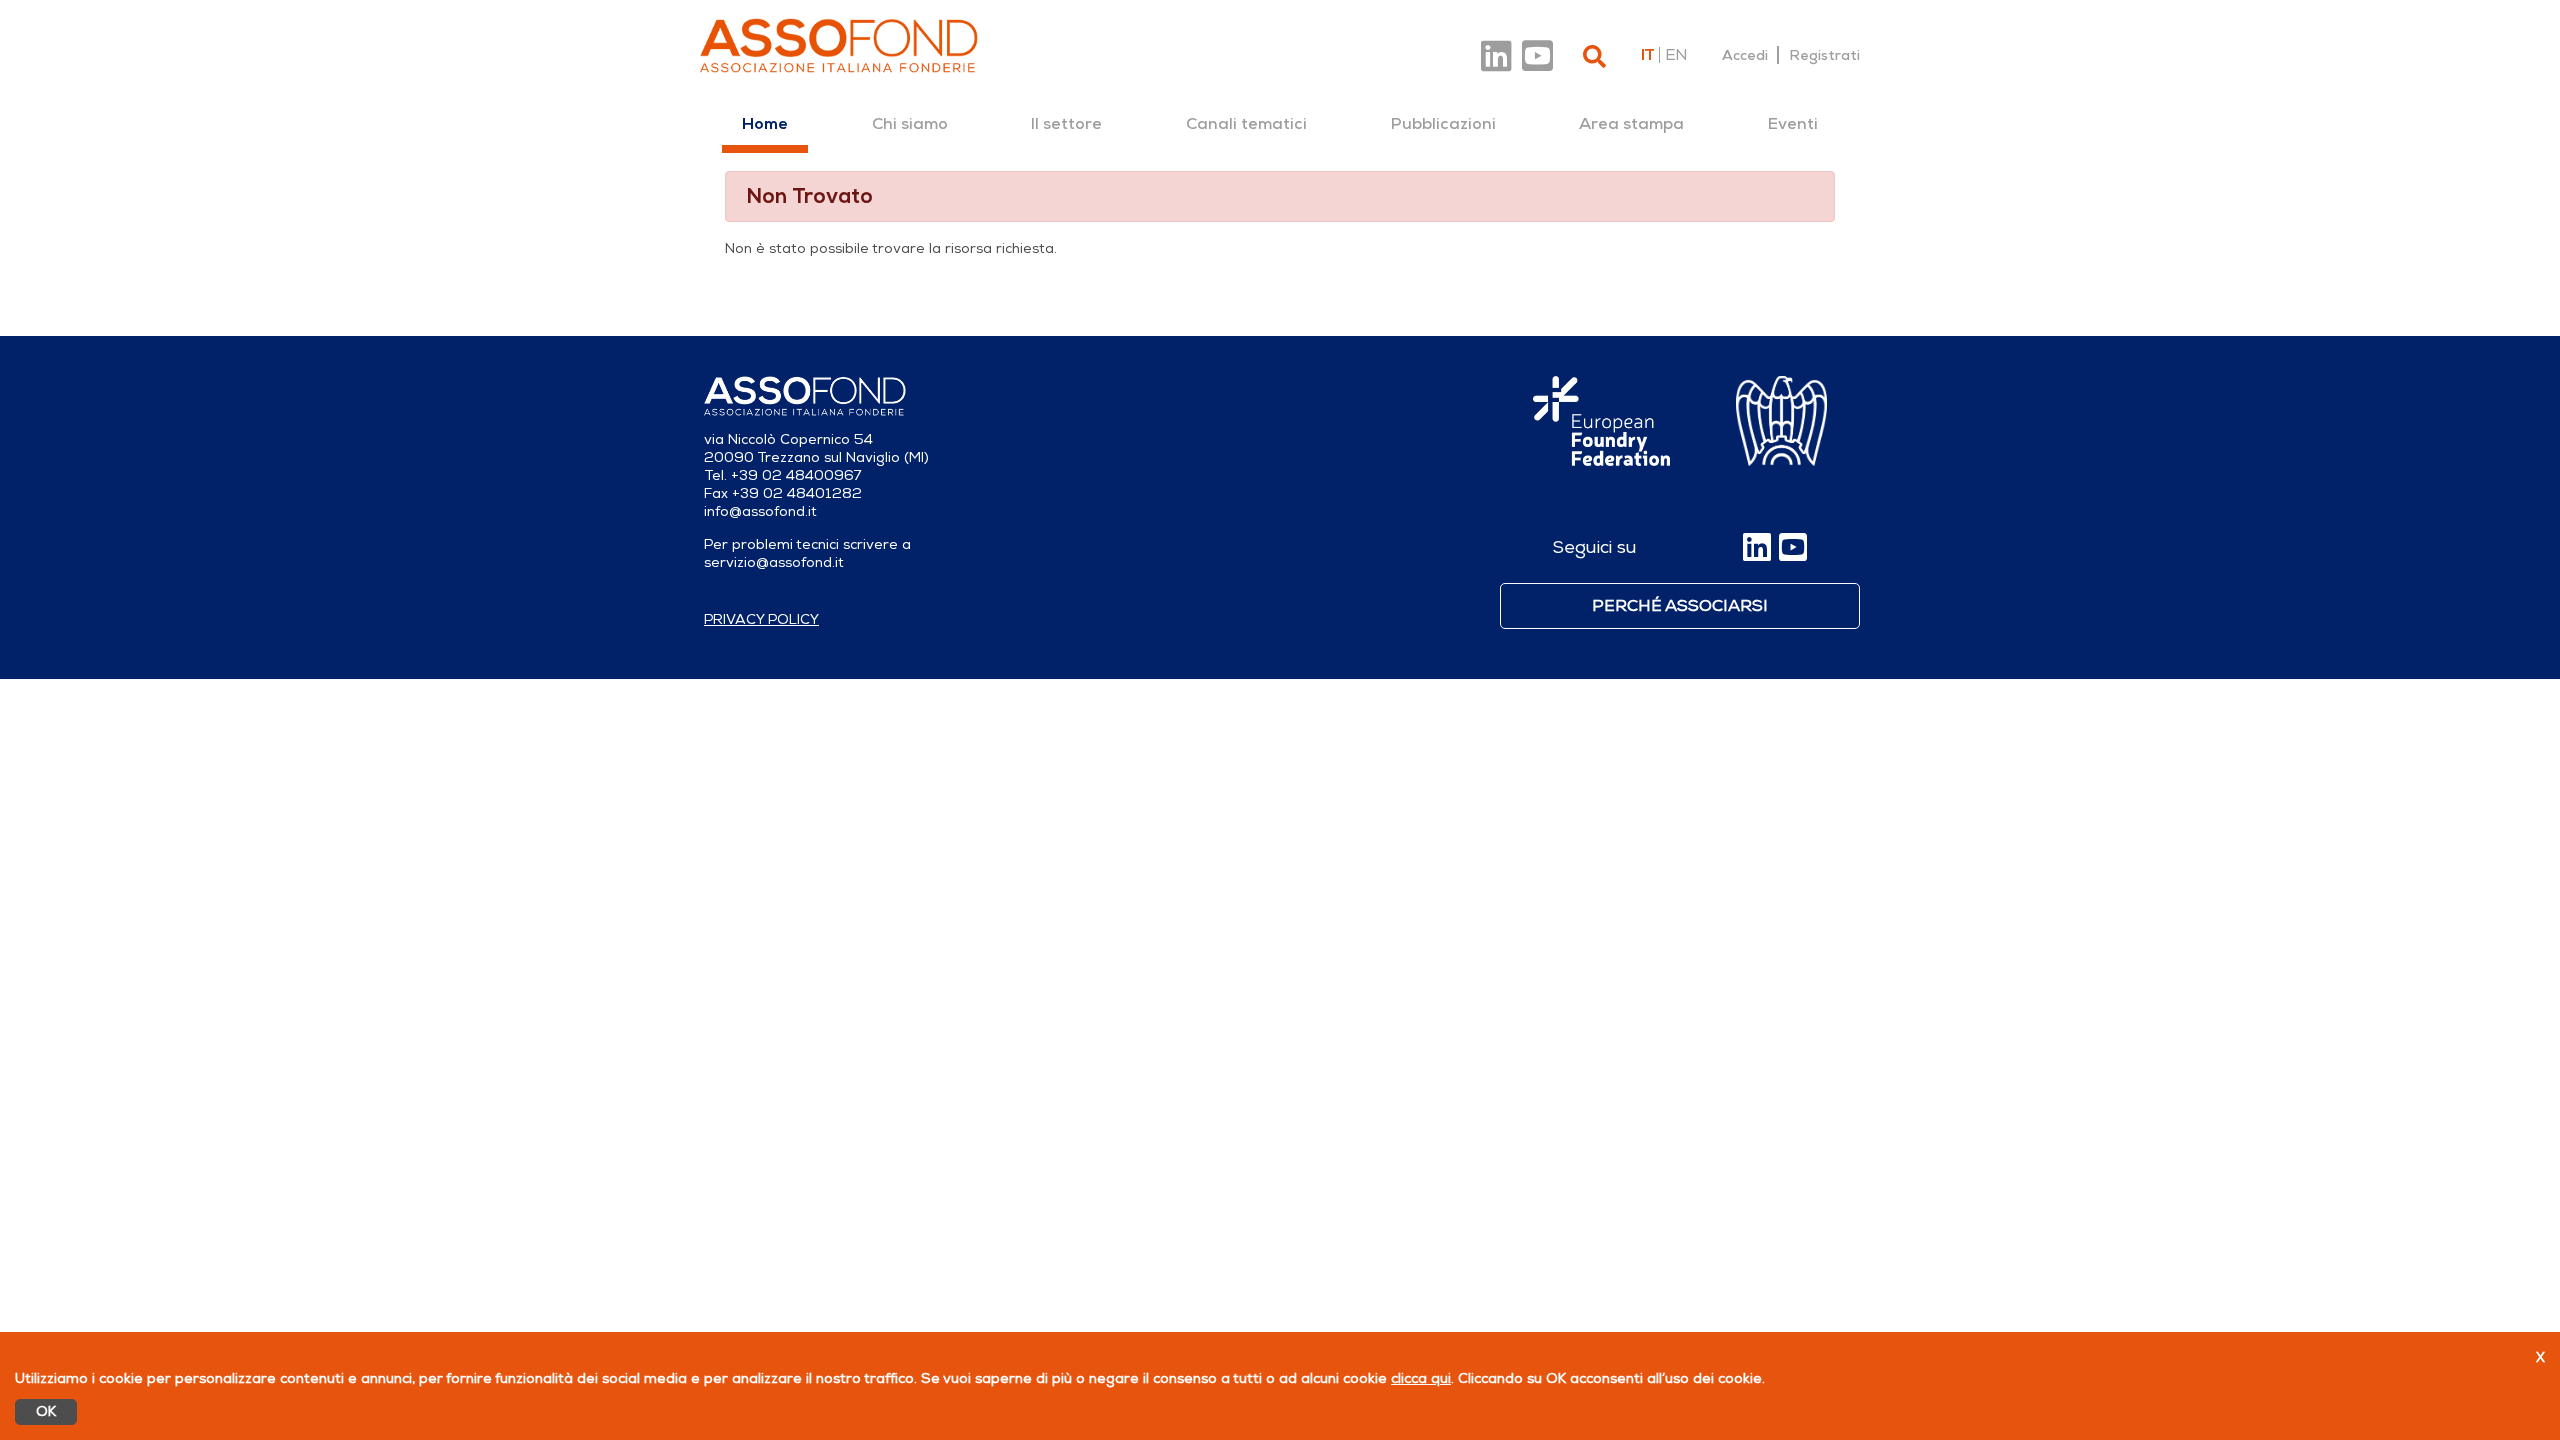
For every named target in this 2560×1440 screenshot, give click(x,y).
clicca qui (1421, 1378)
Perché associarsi (1680, 606)
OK (46, 1411)
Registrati (1824, 55)
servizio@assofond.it (774, 562)
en (1676, 55)
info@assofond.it (760, 511)
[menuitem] (765, 124)
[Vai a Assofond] (839, 45)
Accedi (1745, 55)
